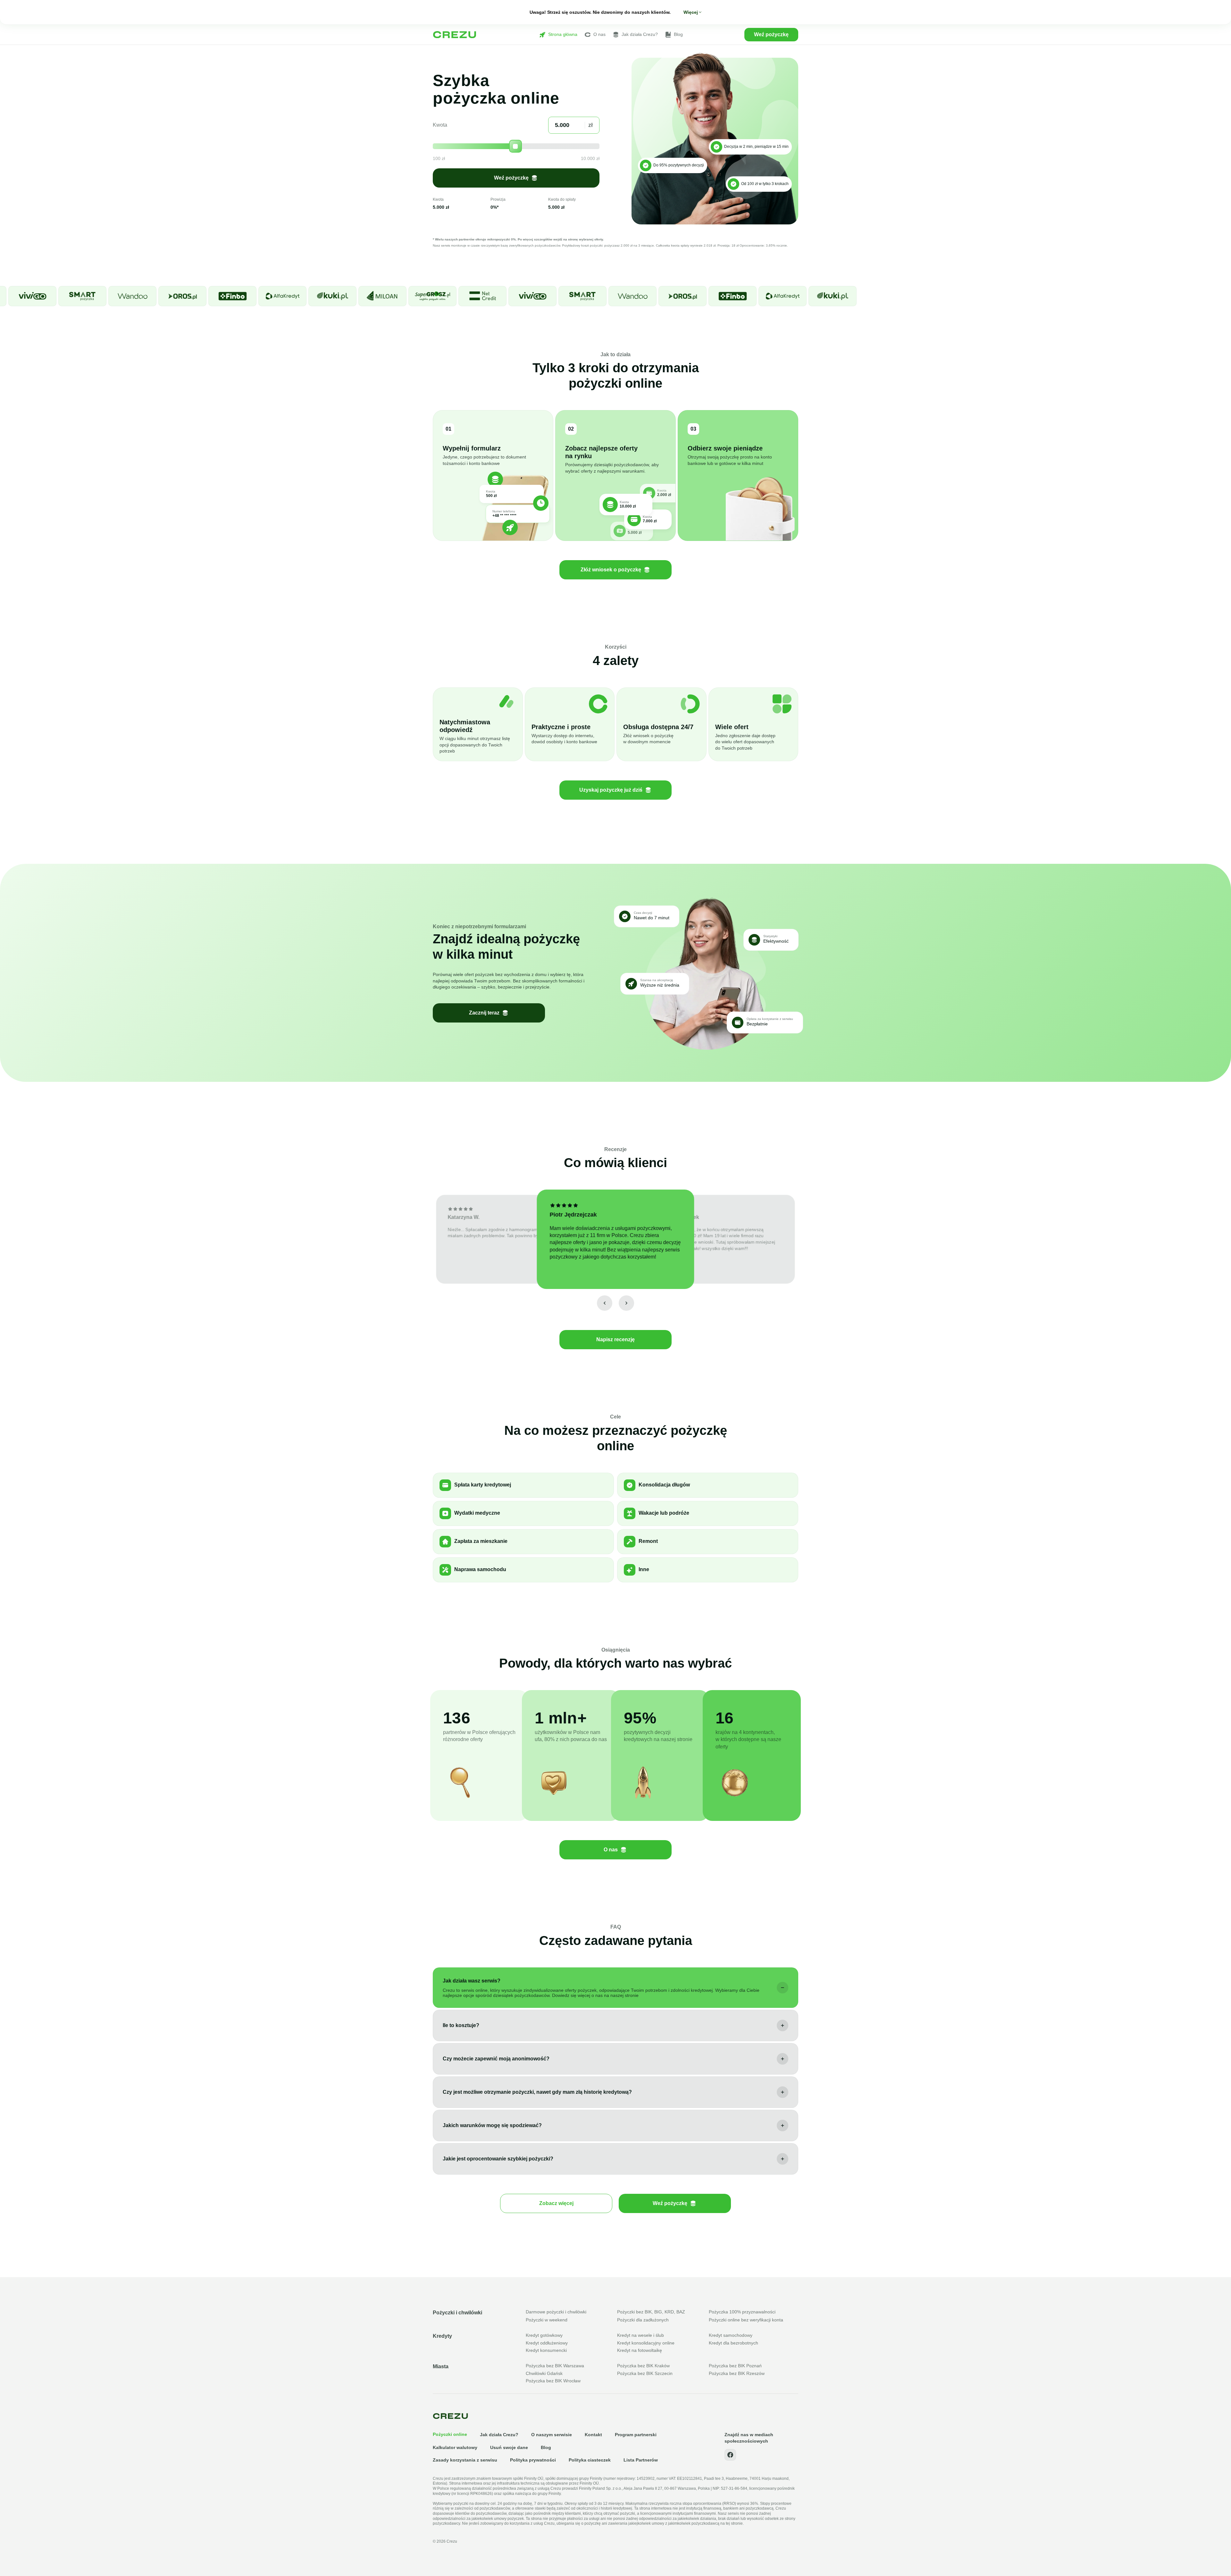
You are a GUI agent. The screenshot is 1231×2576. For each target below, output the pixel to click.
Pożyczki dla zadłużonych (643, 2320)
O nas (599, 34)
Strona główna (563, 34)
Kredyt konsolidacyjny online (646, 2343)
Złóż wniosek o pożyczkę (611, 570)
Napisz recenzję (615, 1339)
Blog (678, 34)
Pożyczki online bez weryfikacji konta (746, 2320)
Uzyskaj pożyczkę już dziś (611, 790)
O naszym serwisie (552, 2435)
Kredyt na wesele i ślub (641, 2335)
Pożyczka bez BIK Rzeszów (737, 2373)
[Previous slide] (605, 1303)
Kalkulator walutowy (455, 2447)
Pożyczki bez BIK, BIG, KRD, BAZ (651, 2312)
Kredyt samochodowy (731, 2335)
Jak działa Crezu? (640, 34)
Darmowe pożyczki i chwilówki (556, 2312)
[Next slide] (626, 1303)
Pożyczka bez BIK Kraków (643, 2366)
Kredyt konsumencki (546, 2350)
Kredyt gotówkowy (544, 2335)
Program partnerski (636, 2435)
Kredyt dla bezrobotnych (733, 2343)
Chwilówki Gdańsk (544, 2373)
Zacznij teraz (484, 1013)
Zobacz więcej (556, 2203)
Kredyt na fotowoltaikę (640, 2350)
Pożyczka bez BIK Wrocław (553, 2381)
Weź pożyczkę (771, 34)
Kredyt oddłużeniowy (547, 2343)
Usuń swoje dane (509, 2447)
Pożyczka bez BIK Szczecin (645, 2373)
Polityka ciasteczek (590, 2460)
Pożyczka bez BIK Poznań (735, 2366)
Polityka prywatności (533, 2460)
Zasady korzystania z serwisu (465, 2460)
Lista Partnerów (641, 2460)
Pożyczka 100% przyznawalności (742, 2312)
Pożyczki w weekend (547, 2320)
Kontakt (593, 2435)
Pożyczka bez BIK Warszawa (555, 2366)
